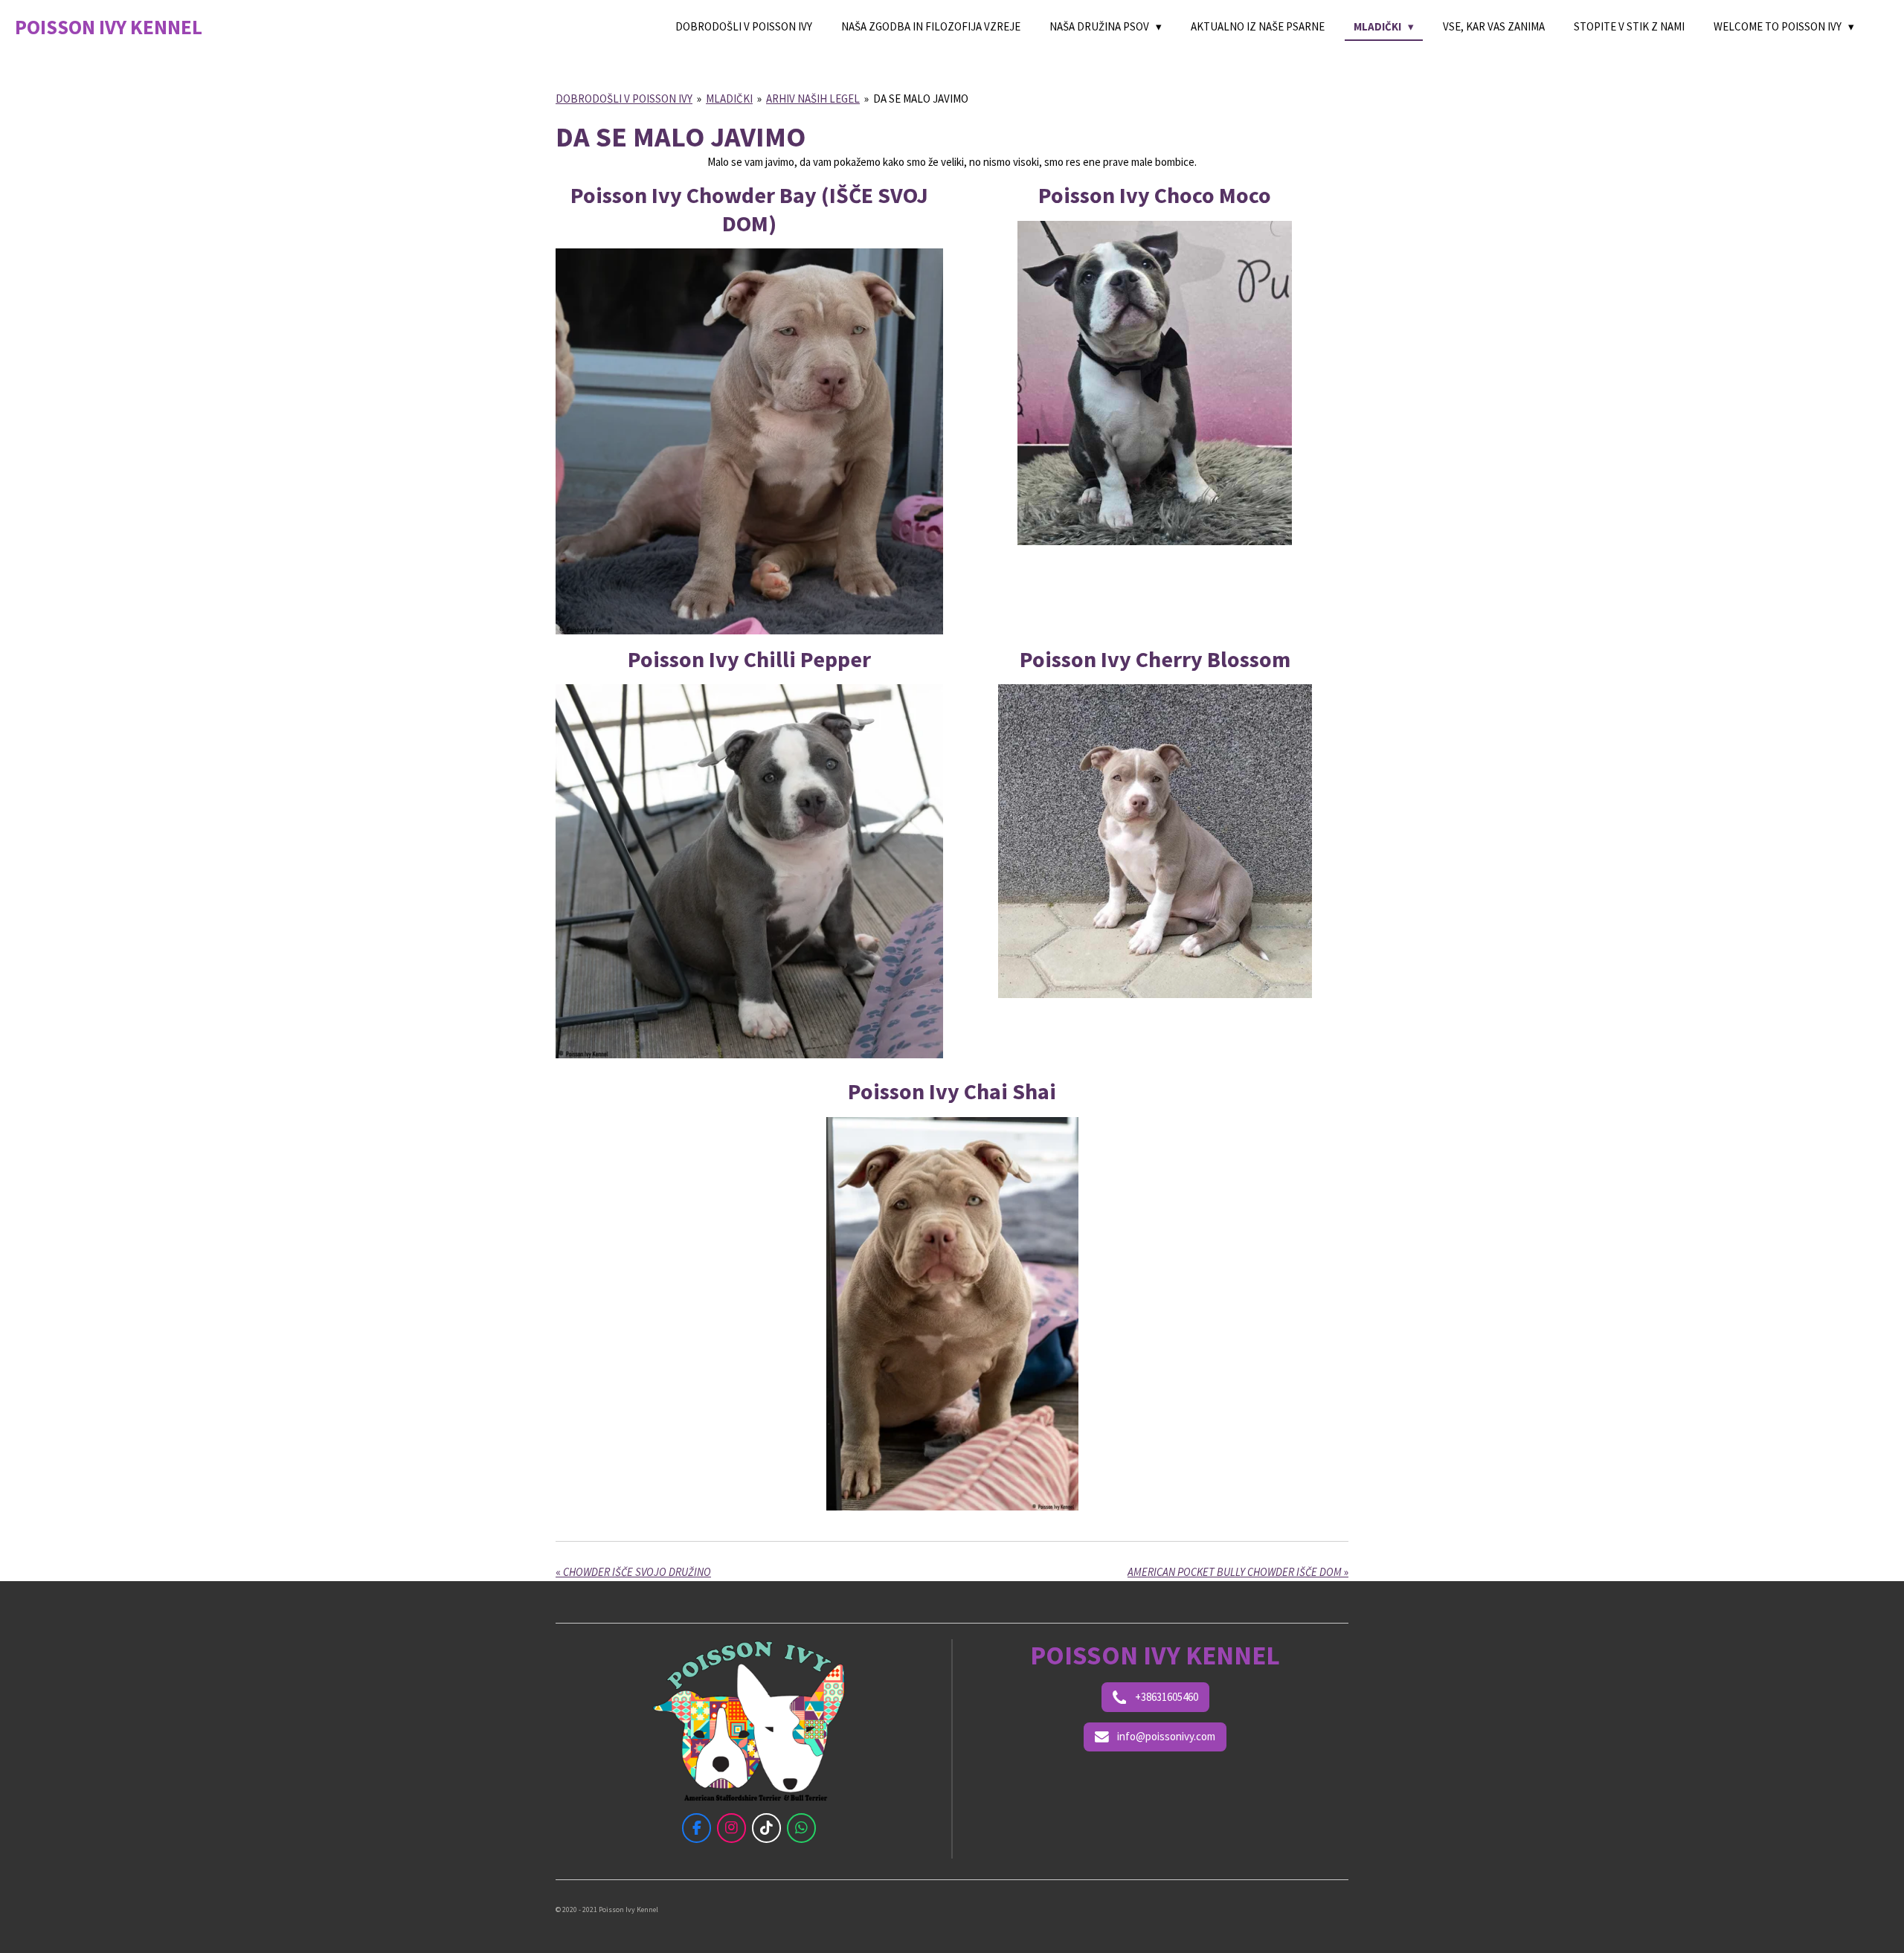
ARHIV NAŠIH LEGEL (813, 99)
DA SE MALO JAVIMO (921, 99)
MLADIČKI (729, 99)
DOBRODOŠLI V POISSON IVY (624, 99)
